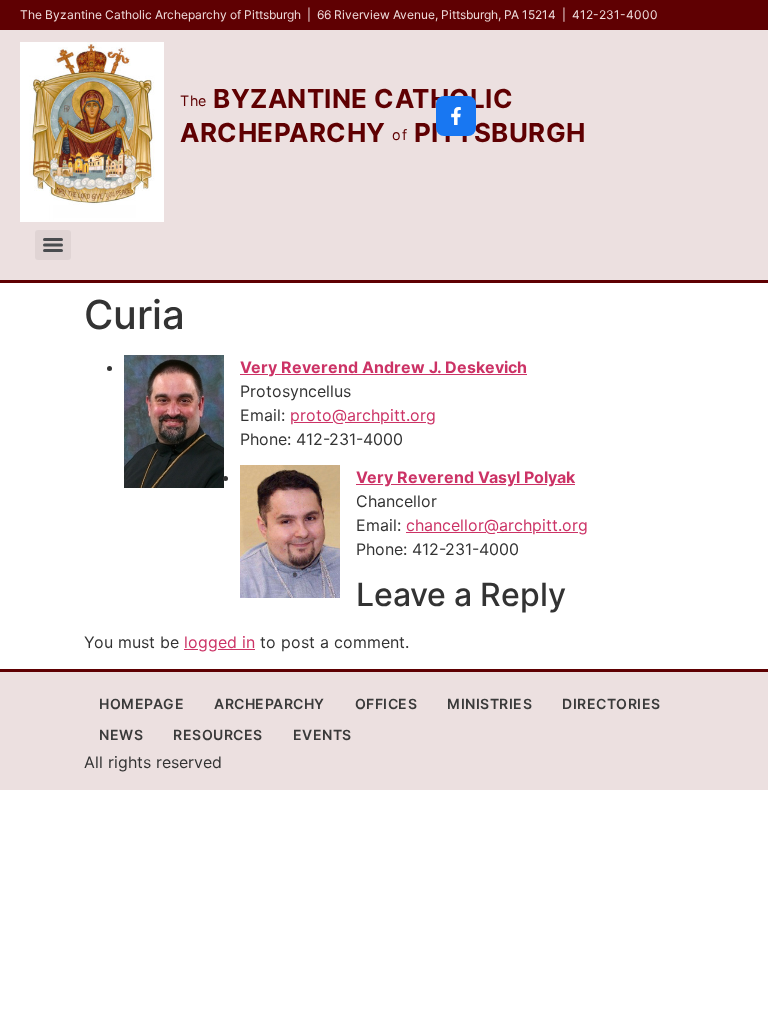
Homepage (141, 703)
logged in (219, 642)
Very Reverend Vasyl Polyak (465, 477)
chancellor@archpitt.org (497, 525)
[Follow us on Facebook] (456, 116)
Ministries (489, 703)
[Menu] (53, 245)
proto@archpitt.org (363, 415)
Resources (218, 734)
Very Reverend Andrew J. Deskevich (383, 367)
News (121, 734)
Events (322, 734)
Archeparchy (269, 703)
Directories (611, 703)
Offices (386, 703)
